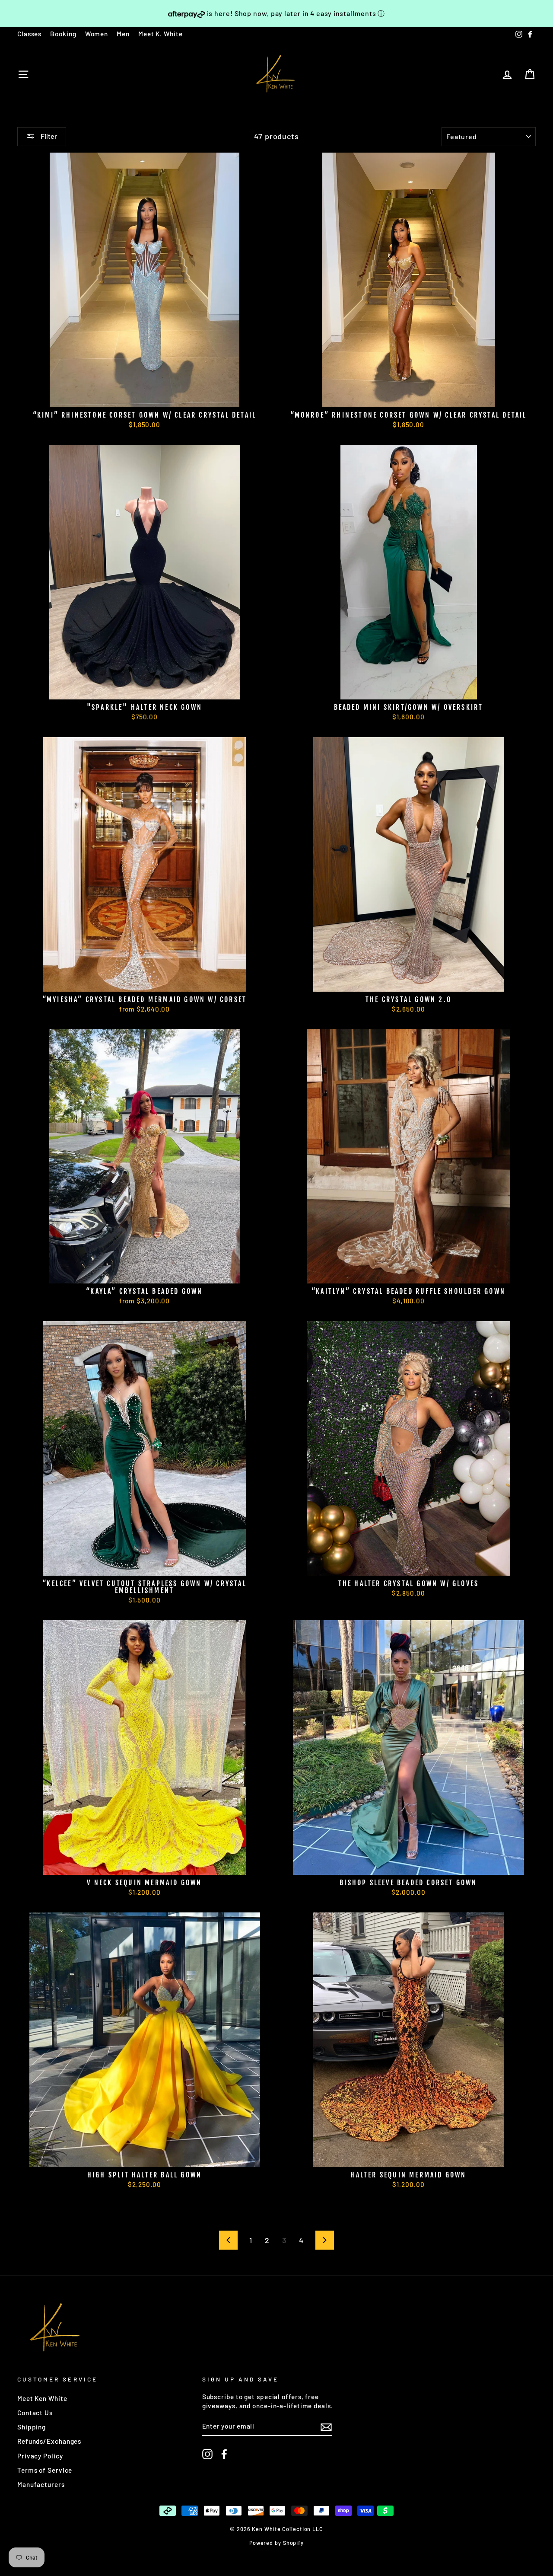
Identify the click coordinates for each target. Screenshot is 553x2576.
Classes (29, 34)
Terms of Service (45, 2470)
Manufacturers (41, 2484)
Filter (48, 136)
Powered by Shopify (276, 2543)
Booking (63, 34)
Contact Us (35, 2413)
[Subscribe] (326, 2426)
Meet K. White (160, 34)
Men (123, 34)
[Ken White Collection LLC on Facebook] (224, 2454)
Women (97, 34)
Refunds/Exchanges (49, 2441)
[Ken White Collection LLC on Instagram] (207, 2454)
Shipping (32, 2427)
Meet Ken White (42, 2398)
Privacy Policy (40, 2456)
